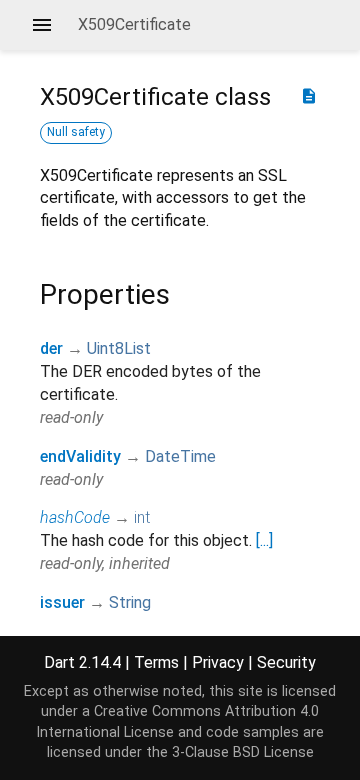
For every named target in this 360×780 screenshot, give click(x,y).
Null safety (76, 132)
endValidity (80, 456)
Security (286, 662)
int (142, 517)
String (130, 602)
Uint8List (119, 348)
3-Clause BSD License (243, 752)
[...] (264, 540)
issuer (62, 602)
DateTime (180, 456)
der (51, 348)
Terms (156, 662)
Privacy (218, 662)
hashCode (75, 517)
